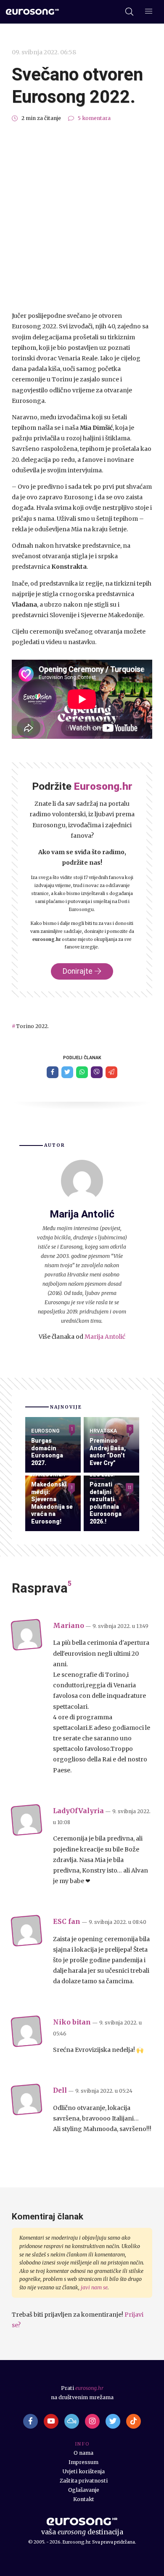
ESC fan (67, 1922)
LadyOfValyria (78, 1811)
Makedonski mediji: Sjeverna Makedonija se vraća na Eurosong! (52, 1503)
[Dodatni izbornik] (149, 12)
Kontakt (84, 2499)
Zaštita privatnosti (84, 2481)
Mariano (69, 1626)
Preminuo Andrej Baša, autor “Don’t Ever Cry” (108, 1452)
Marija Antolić (105, 1337)
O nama (83, 2453)
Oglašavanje (84, 2490)
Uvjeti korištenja (84, 2471)
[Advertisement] (82, 217)
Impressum (83, 2462)
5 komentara (94, 118)
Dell (60, 2090)
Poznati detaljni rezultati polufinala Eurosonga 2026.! (106, 1503)
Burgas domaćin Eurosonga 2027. (47, 1452)
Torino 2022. (32, 1026)
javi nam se (94, 2287)
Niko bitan (72, 2022)
